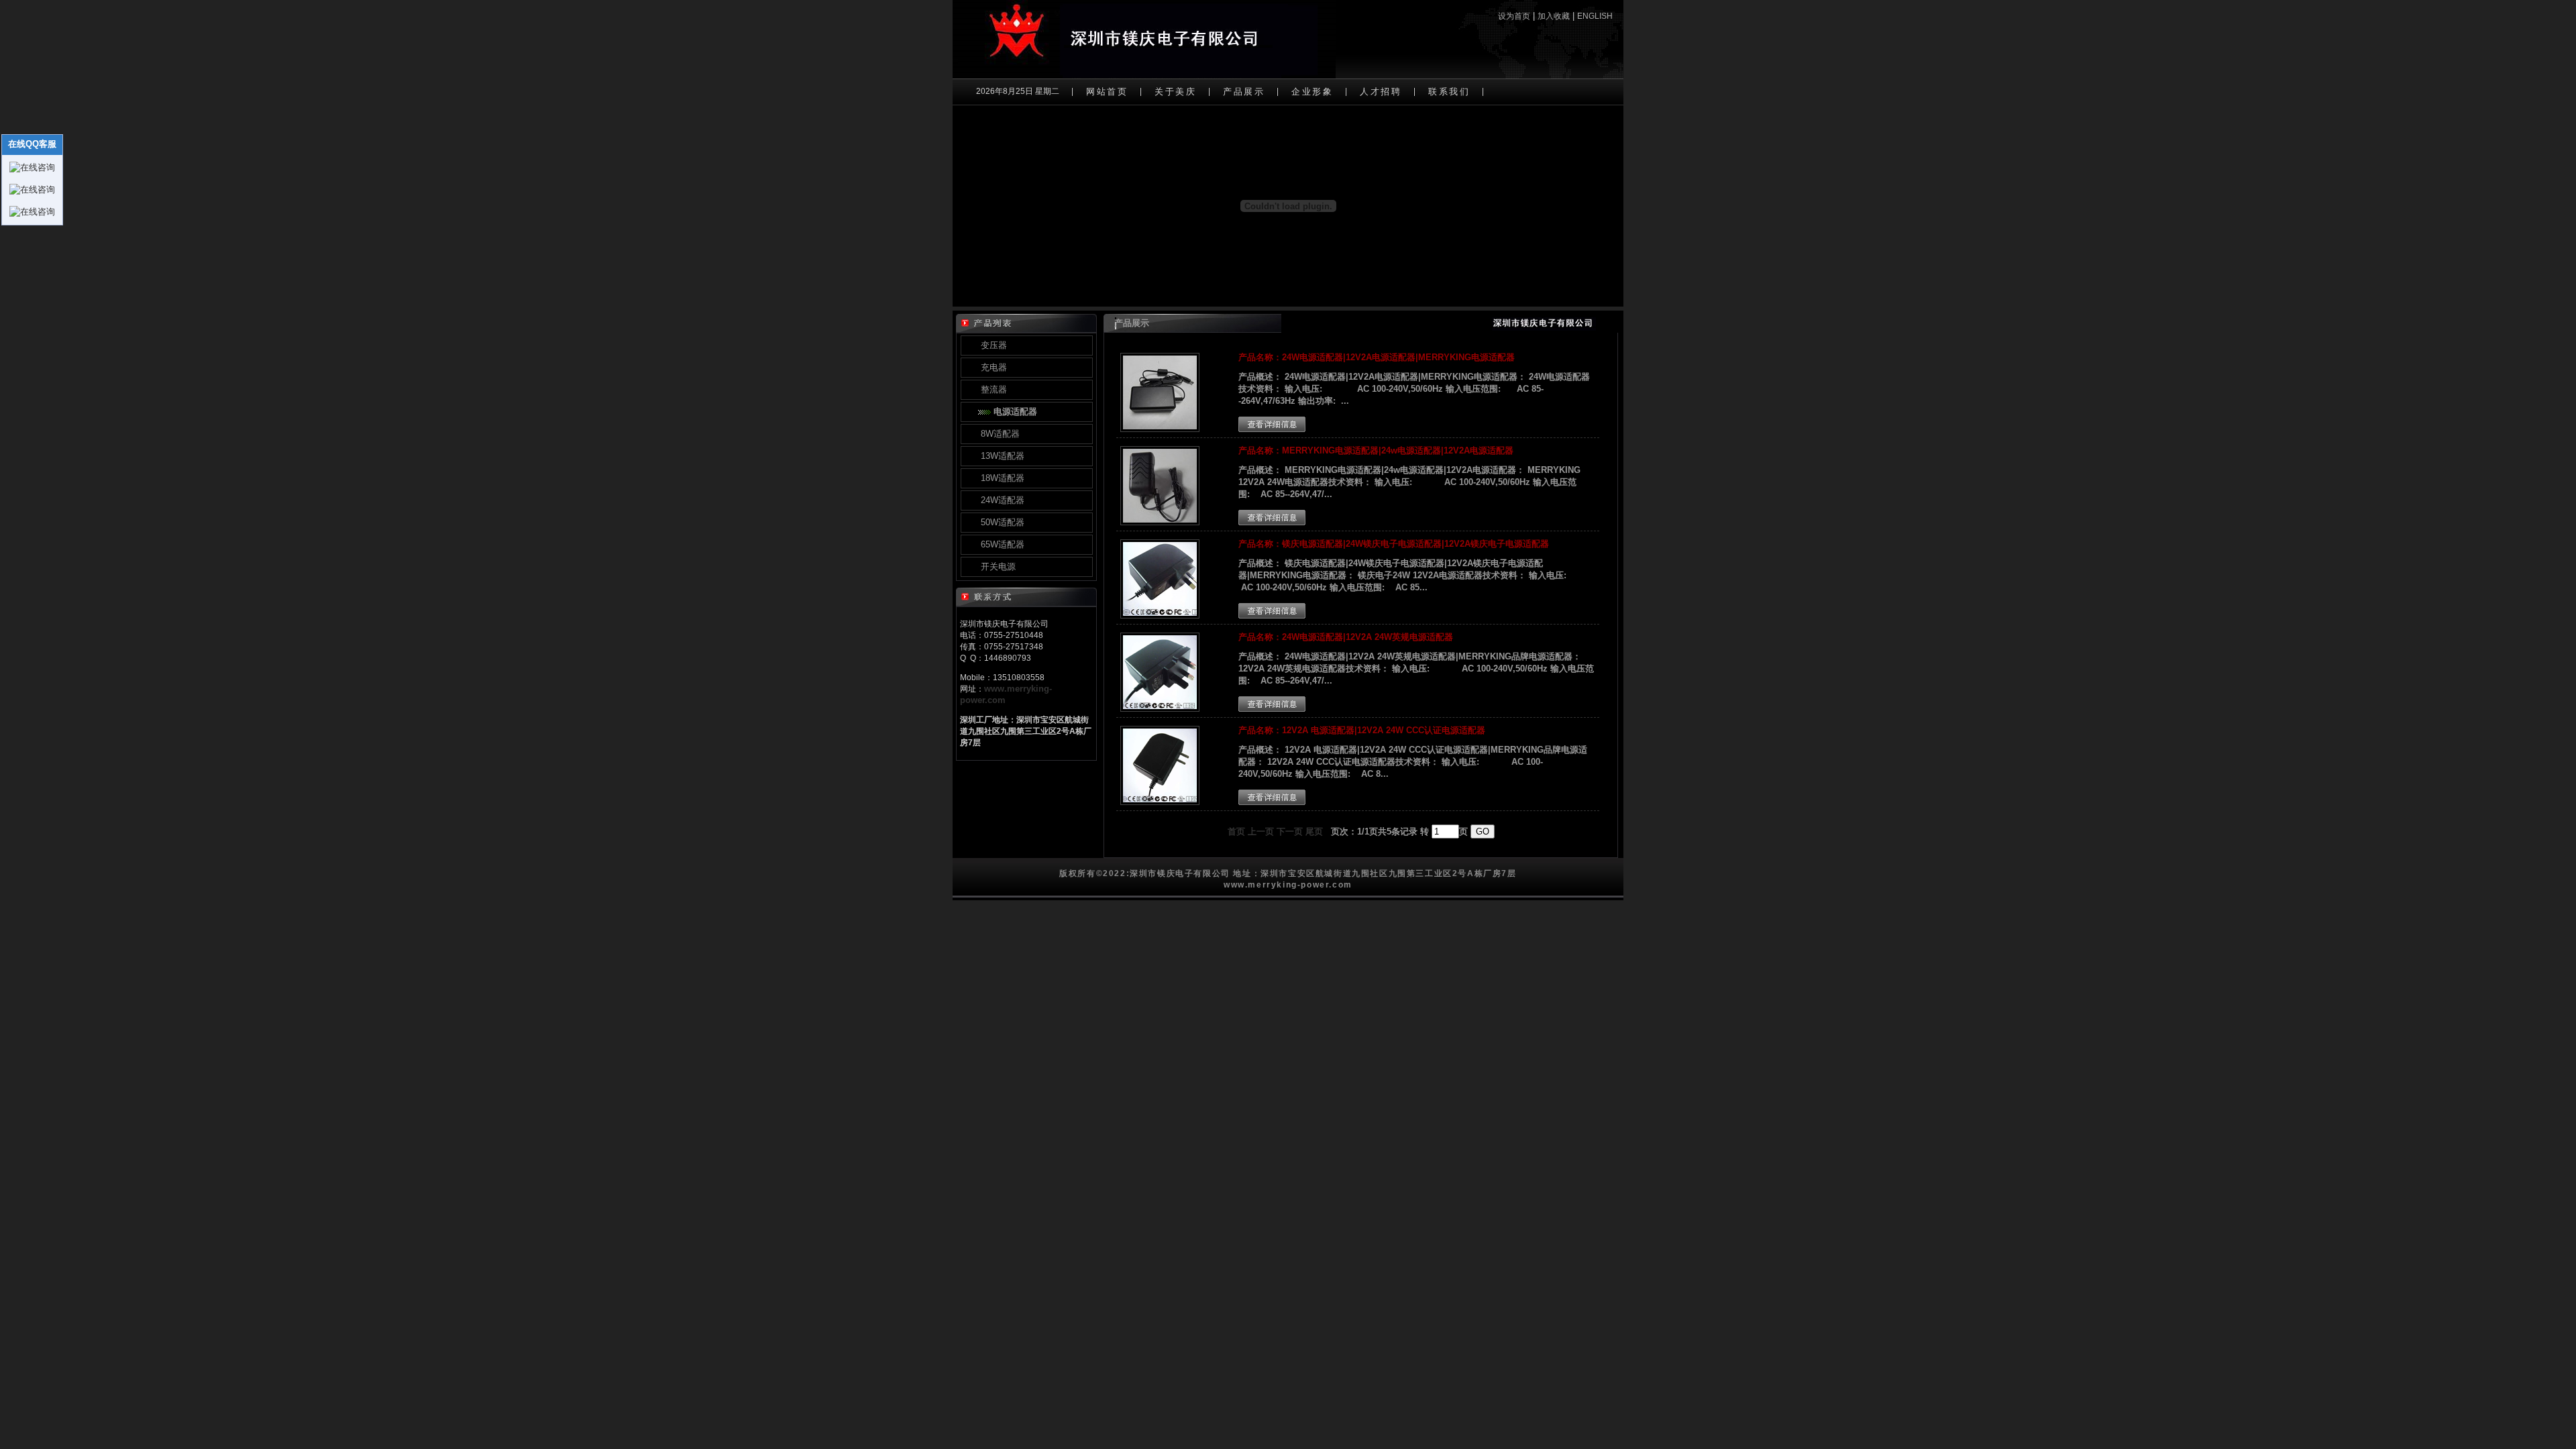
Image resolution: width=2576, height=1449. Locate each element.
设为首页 (1514, 16)
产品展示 (1244, 92)
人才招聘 (1381, 92)
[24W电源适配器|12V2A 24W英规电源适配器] (1160, 709)
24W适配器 (1001, 500)
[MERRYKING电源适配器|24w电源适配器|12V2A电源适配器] (1160, 522)
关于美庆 (1175, 92)
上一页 (1261, 831)
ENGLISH (1595, 16)
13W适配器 (1001, 456)
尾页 (1314, 831)
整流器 (992, 389)
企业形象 (1312, 92)
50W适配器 (1001, 522)
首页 (1236, 831)
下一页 (1290, 831)
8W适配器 (999, 434)
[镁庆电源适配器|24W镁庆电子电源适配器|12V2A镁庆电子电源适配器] (1160, 615)
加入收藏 (1554, 16)
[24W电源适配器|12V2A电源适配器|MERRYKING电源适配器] (1160, 429)
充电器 (992, 367)
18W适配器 (1001, 478)
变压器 (992, 345)
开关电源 (997, 567)
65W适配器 (1001, 544)
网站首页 (1107, 92)
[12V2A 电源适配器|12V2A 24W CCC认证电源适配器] (1160, 802)
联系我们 (1449, 92)
